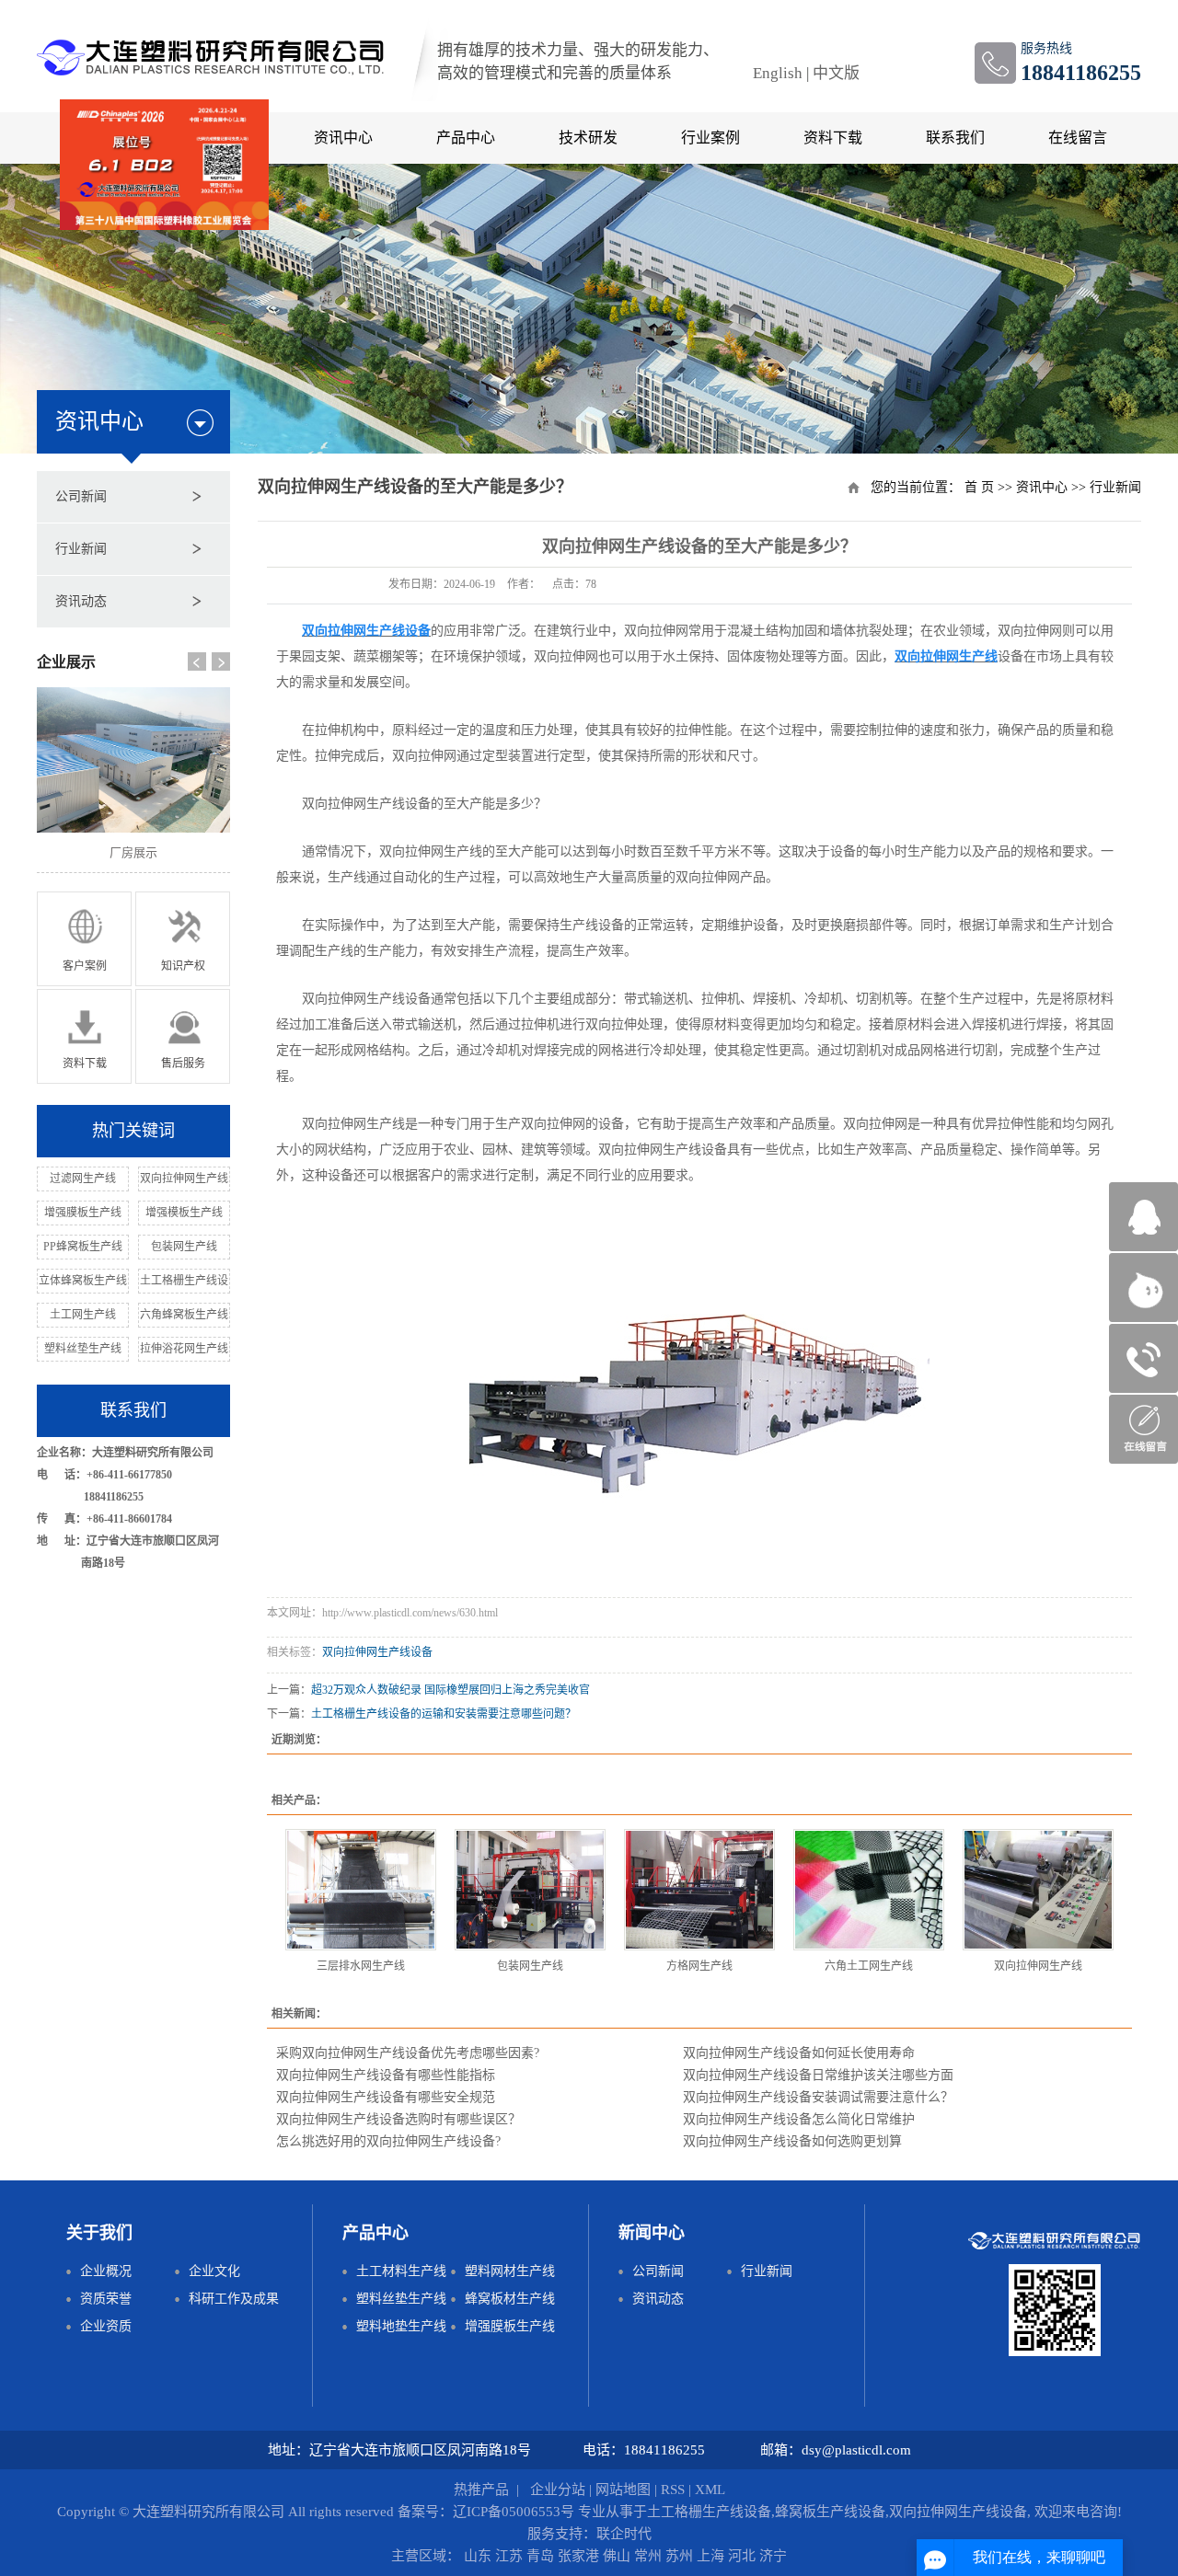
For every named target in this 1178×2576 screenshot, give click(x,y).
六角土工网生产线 (869, 1966)
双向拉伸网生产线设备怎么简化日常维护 (799, 2119)
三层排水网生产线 (361, 1966)
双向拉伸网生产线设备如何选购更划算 (792, 2141)
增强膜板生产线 (83, 1213)
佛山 (618, 2556)
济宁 (773, 2556)
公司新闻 (81, 496)
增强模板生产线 (184, 1213)
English (778, 73)
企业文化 (214, 2271)
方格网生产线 (699, 1966)
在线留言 (1078, 138)
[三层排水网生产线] (361, 1890)
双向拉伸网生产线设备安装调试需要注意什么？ (818, 2097)
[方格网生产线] (699, 1890)
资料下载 (833, 138)
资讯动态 (81, 601)
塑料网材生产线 (510, 2271)
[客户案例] (84, 938)
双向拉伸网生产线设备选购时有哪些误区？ (398, 2119)
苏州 (681, 2556)
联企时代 (624, 2534)
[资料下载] (84, 1035)
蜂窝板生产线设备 (830, 2512)
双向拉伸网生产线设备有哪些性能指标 (386, 2075)
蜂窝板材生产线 (510, 2299)
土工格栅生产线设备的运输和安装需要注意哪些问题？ (444, 1714)
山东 (479, 2556)
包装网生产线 (184, 1247)
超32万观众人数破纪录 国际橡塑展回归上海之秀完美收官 (450, 1690)
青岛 (542, 2556)
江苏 (511, 2556)
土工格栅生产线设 (184, 1281)
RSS (673, 2490)
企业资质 (106, 2326)
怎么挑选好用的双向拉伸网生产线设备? (388, 2141)
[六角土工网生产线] (869, 1890)
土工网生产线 (83, 1315)
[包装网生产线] (530, 1890)
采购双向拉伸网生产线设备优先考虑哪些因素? (408, 2053)
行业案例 (710, 138)
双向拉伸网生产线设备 (377, 1652)
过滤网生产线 (83, 1179)
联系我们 (955, 138)
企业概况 (106, 2271)
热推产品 (481, 2490)
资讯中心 (1042, 487)
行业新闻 (81, 549)
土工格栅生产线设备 (709, 2512)
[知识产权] (183, 938)
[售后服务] (183, 1035)
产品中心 (466, 138)
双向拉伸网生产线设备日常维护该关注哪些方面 (818, 2075)
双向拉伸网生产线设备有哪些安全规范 (386, 2097)
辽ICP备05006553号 (514, 2512)
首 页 (979, 487)
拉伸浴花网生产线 (184, 1349)
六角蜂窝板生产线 (184, 1315)
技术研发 (588, 138)
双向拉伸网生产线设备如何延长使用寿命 (799, 2053)
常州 (650, 2556)
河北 (744, 2556)
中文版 (836, 73)
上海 (712, 2556)
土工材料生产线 (401, 2271)
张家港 (580, 2556)
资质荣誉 (106, 2299)
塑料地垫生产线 (401, 2326)
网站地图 (623, 2490)
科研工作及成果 (234, 2299)
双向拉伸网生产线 (184, 1179)
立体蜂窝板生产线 (83, 1281)
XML (710, 2490)
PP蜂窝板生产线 (83, 1247)
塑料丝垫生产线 (83, 1349)
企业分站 (558, 2490)
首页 (98, 138)
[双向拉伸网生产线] (1038, 1890)
